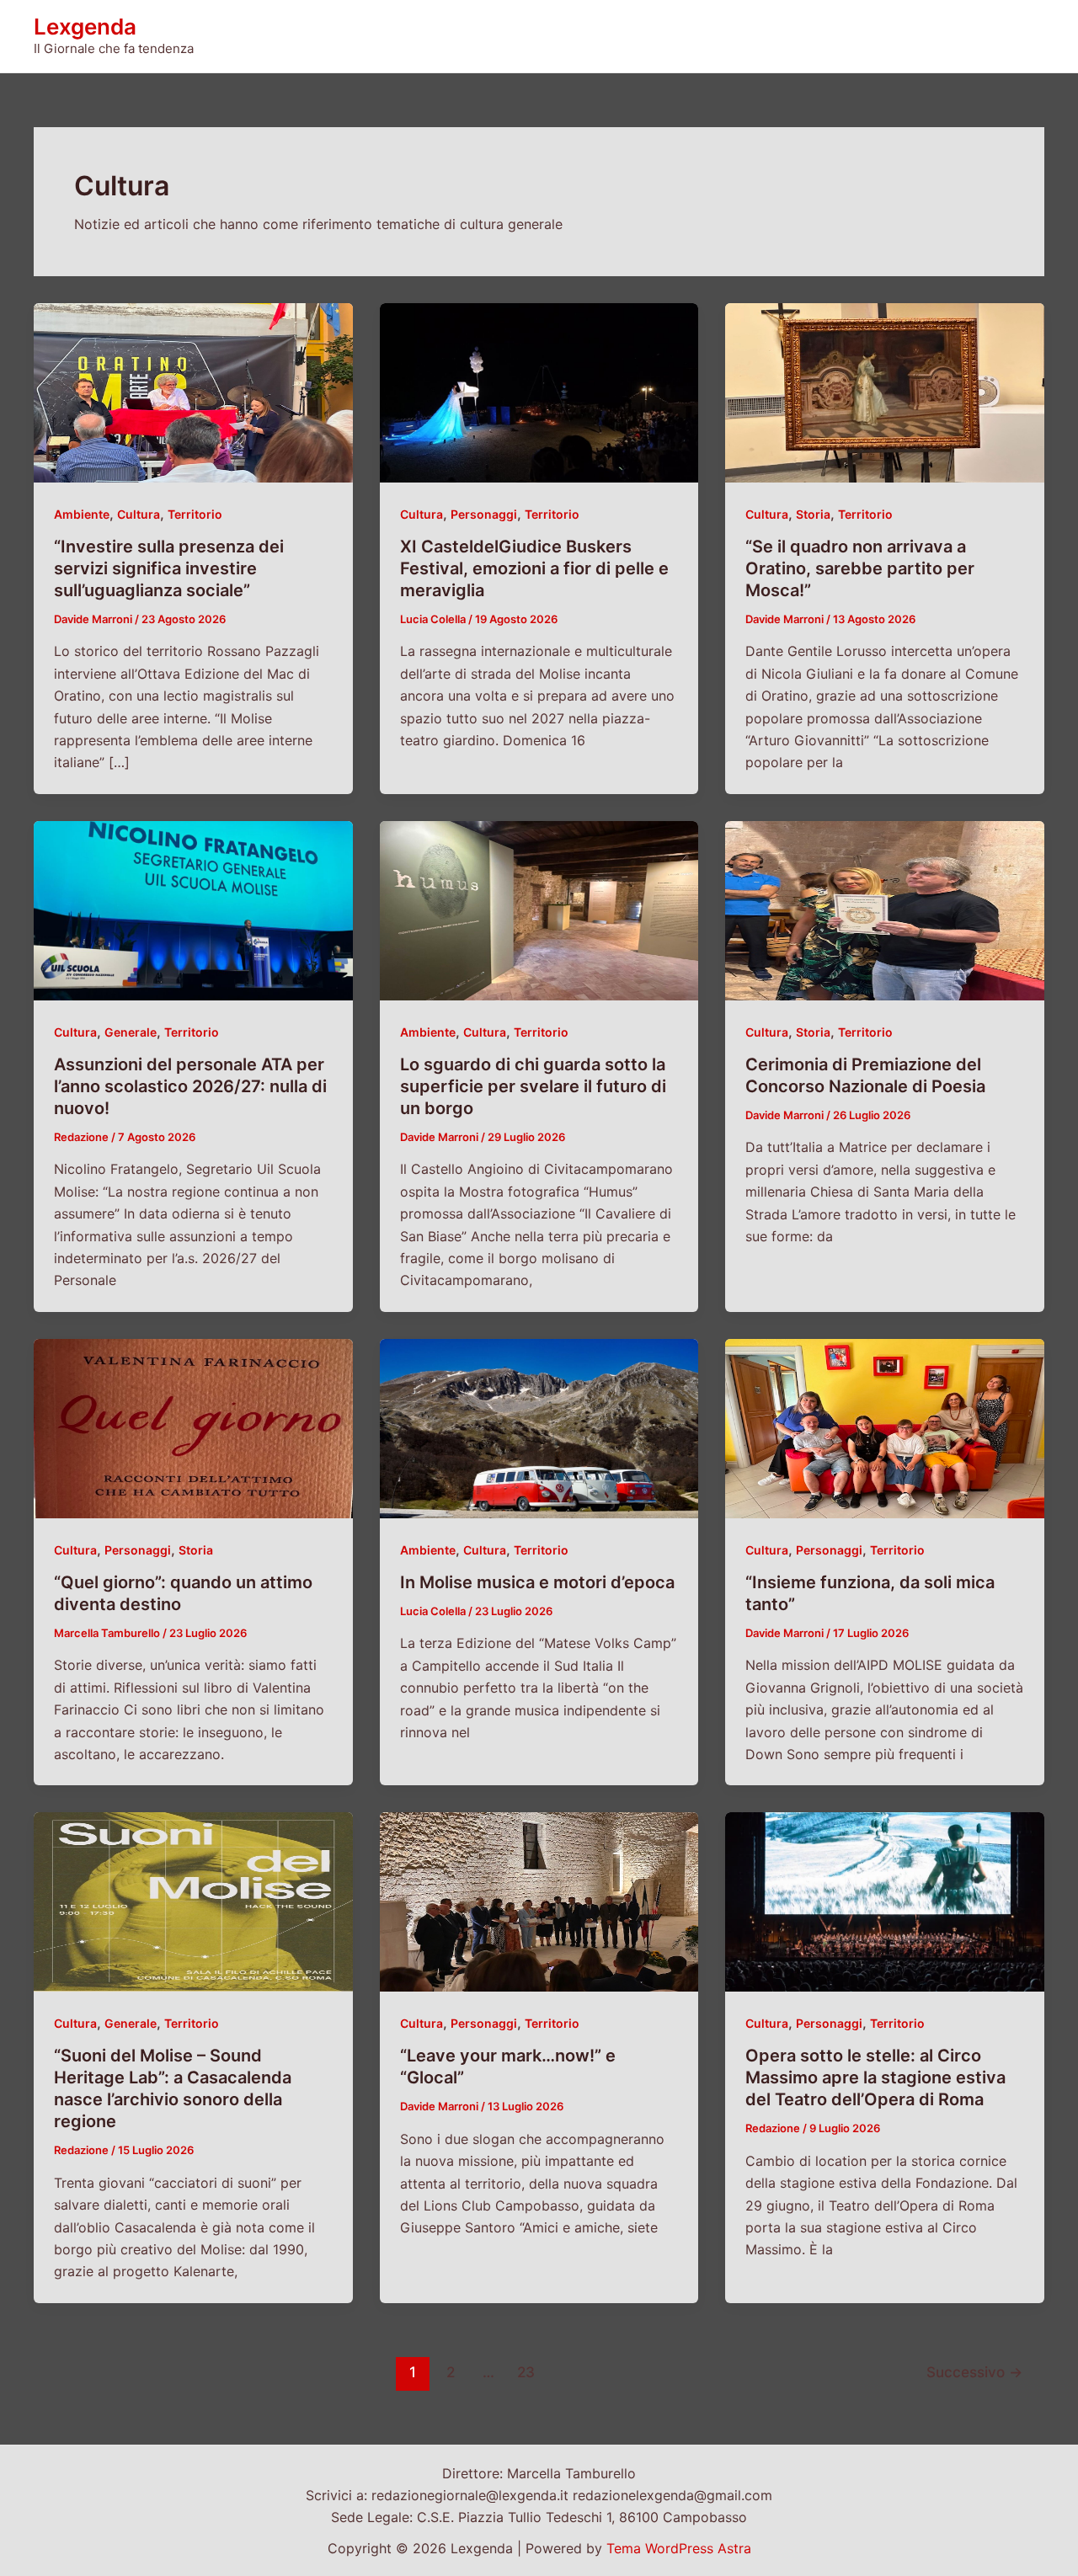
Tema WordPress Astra (679, 2548)
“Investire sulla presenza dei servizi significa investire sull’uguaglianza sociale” (169, 568)
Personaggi (484, 514)
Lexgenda (85, 27)
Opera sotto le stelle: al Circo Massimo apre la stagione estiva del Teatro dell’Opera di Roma (875, 2077)
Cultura (139, 514)
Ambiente (82, 514)
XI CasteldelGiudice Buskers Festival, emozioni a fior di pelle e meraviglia (534, 568)
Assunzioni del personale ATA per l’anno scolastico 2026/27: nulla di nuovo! (190, 1086)
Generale (131, 1032)
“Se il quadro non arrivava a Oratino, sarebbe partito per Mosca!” (860, 568)
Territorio (195, 514)
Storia (813, 514)
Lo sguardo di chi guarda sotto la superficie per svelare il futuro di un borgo (533, 1086)
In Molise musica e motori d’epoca (537, 1582)
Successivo (974, 2372)
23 (526, 2372)
